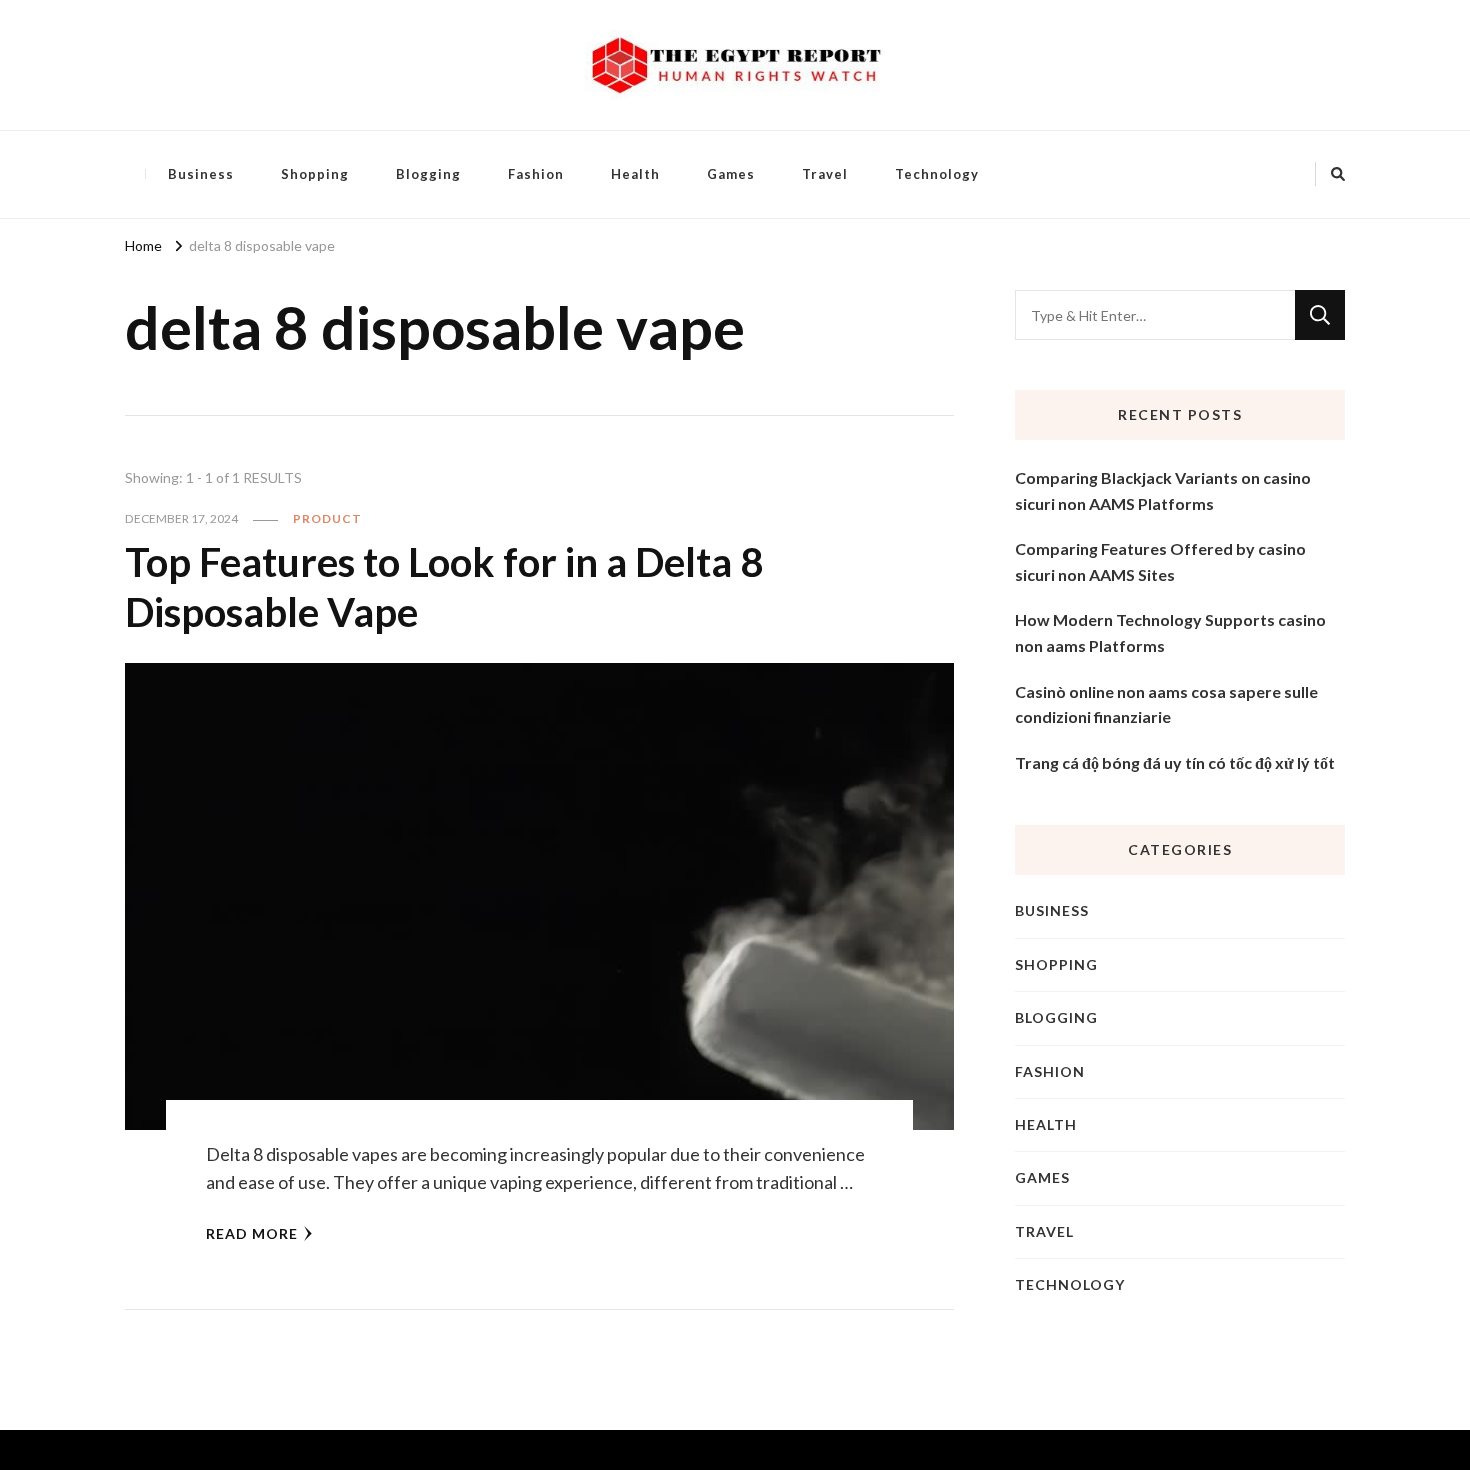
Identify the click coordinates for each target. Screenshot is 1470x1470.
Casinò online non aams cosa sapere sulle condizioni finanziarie (1166, 704)
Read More (252, 1233)
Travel (825, 174)
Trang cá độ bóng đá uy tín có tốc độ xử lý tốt (1175, 762)
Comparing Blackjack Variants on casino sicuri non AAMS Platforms (1163, 490)
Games (731, 174)
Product (327, 518)
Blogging (428, 174)
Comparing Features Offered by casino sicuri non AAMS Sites (1160, 561)
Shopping (315, 174)
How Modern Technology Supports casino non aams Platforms (1170, 632)
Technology (937, 174)
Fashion (536, 174)
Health (635, 174)
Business (201, 174)
